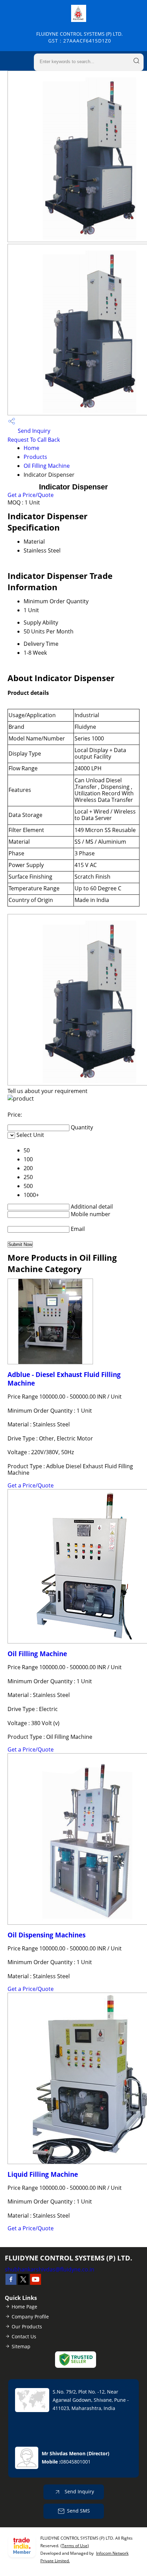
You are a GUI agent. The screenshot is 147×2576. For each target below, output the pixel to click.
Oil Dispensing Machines (46, 1935)
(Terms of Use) (75, 2546)
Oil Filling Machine (47, 466)
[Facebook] (11, 2283)
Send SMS (78, 2510)
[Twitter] (23, 2283)
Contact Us (24, 2336)
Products (35, 457)
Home (31, 448)
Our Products (27, 2326)
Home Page (24, 2307)
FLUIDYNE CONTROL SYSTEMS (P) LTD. (79, 37)
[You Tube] (36, 2283)
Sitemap (21, 2346)
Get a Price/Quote (31, 495)
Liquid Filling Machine (43, 2174)
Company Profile (30, 2317)
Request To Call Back (34, 440)
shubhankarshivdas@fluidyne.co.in (50, 2269)
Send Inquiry (33, 431)
